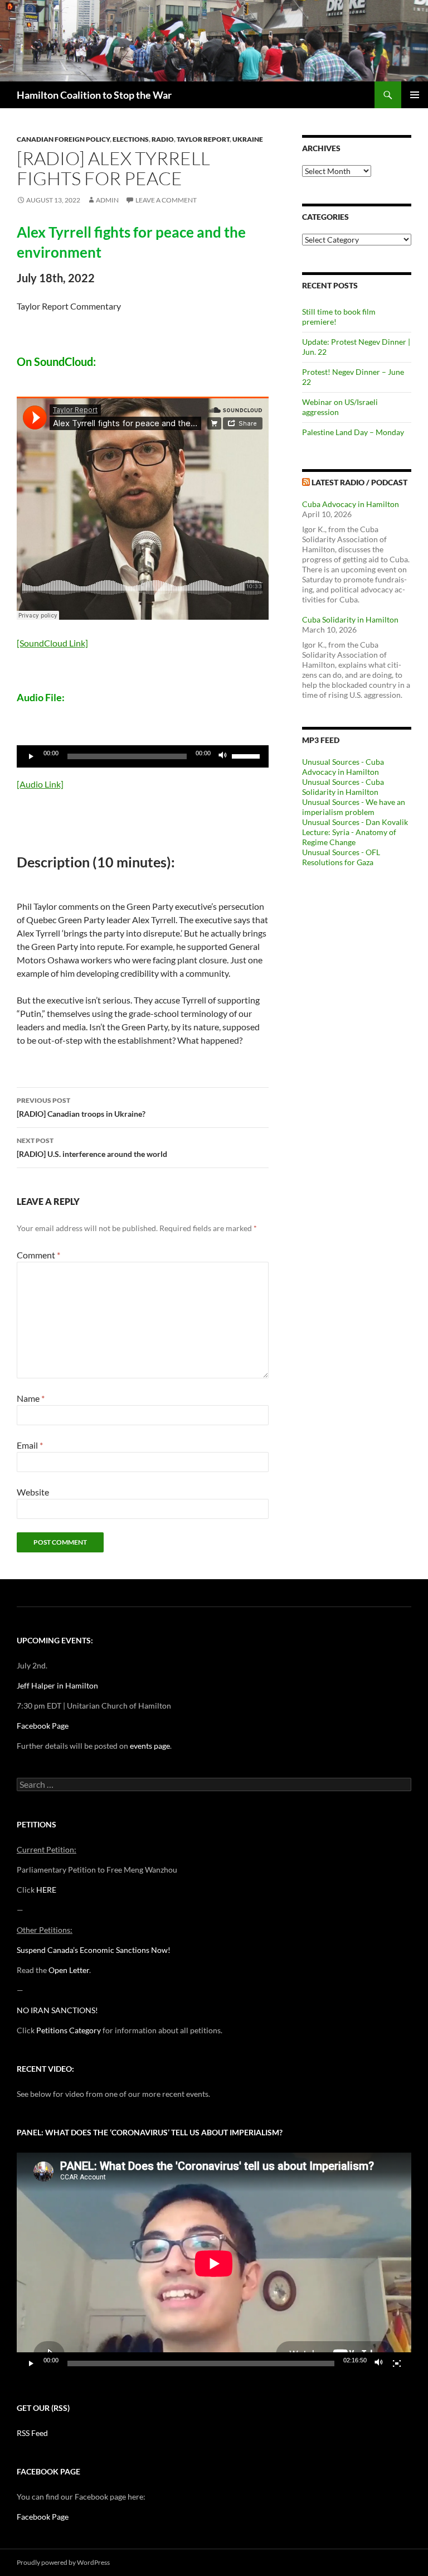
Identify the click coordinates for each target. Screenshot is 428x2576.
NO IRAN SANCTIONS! (57, 2010)
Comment (38, 1255)
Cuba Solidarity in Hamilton (350, 619)
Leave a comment (166, 200)
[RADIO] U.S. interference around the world (92, 1147)
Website (33, 1492)
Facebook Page (43, 1726)
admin (107, 200)
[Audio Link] (40, 784)
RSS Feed (32, 2433)
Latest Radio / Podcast (359, 482)
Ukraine (248, 139)
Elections (131, 139)
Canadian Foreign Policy (63, 139)
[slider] (247, 755)
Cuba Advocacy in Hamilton (351, 504)
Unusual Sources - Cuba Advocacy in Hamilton (343, 767)
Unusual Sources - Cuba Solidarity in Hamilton (343, 787)
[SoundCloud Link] (52, 643)
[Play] (31, 756)
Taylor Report (203, 139)
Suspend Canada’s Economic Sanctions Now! (94, 1950)
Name (31, 1398)
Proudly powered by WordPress (63, 2562)
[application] (143, 756)
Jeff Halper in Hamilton (57, 1685)
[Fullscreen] (397, 2363)
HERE (46, 1890)
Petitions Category (69, 2030)
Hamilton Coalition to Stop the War (94, 95)
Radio (163, 139)
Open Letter (69, 1970)
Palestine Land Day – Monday (353, 432)
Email (30, 1445)
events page (150, 1746)
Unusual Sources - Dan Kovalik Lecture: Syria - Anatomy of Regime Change (355, 832)
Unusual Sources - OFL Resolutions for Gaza (341, 857)
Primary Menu (415, 95)
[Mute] (223, 756)
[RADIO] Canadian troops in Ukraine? (81, 1107)
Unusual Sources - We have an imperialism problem (354, 807)
